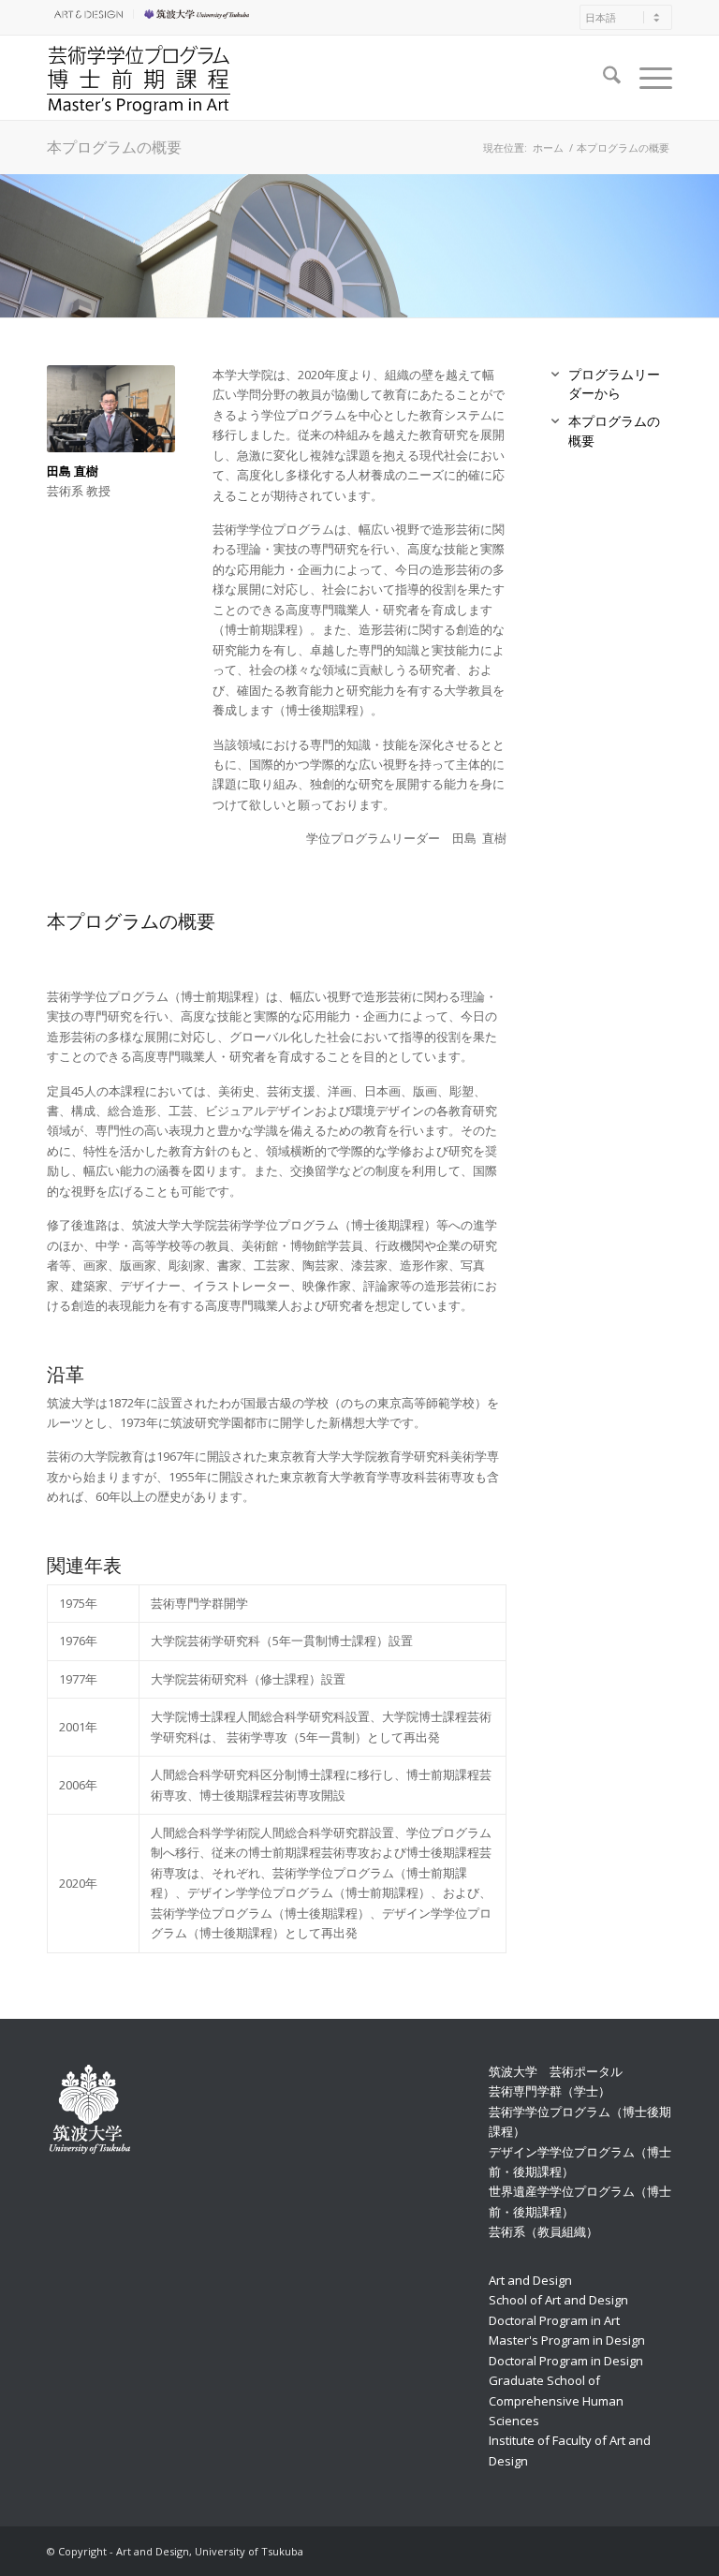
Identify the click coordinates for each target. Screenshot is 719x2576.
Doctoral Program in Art (554, 2320)
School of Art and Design (558, 2300)
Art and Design (530, 2280)
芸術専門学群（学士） (550, 2091)
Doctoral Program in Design (566, 2361)
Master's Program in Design (567, 2340)
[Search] (602, 78)
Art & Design (85, 14)
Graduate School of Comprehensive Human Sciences (556, 2400)
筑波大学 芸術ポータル (556, 2071)
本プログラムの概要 (114, 147)
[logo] (139, 78)
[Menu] (646, 78)
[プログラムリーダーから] (555, 375)
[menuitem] (90, 14)
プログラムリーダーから (614, 383)
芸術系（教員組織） (543, 2231)
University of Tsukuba (199, 14)
